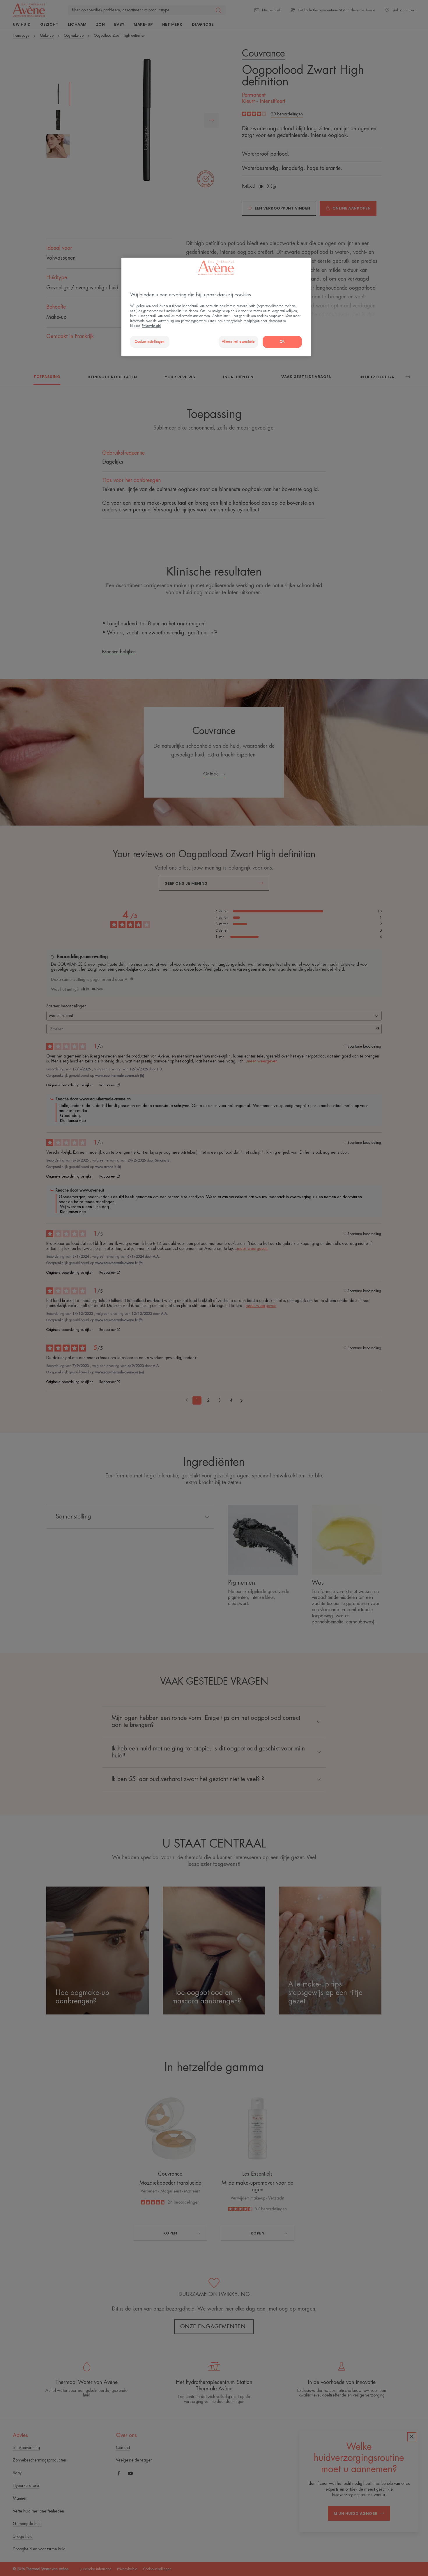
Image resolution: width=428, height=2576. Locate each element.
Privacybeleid (151, 326)
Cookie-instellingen (150, 342)
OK (282, 342)
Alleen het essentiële (238, 342)
